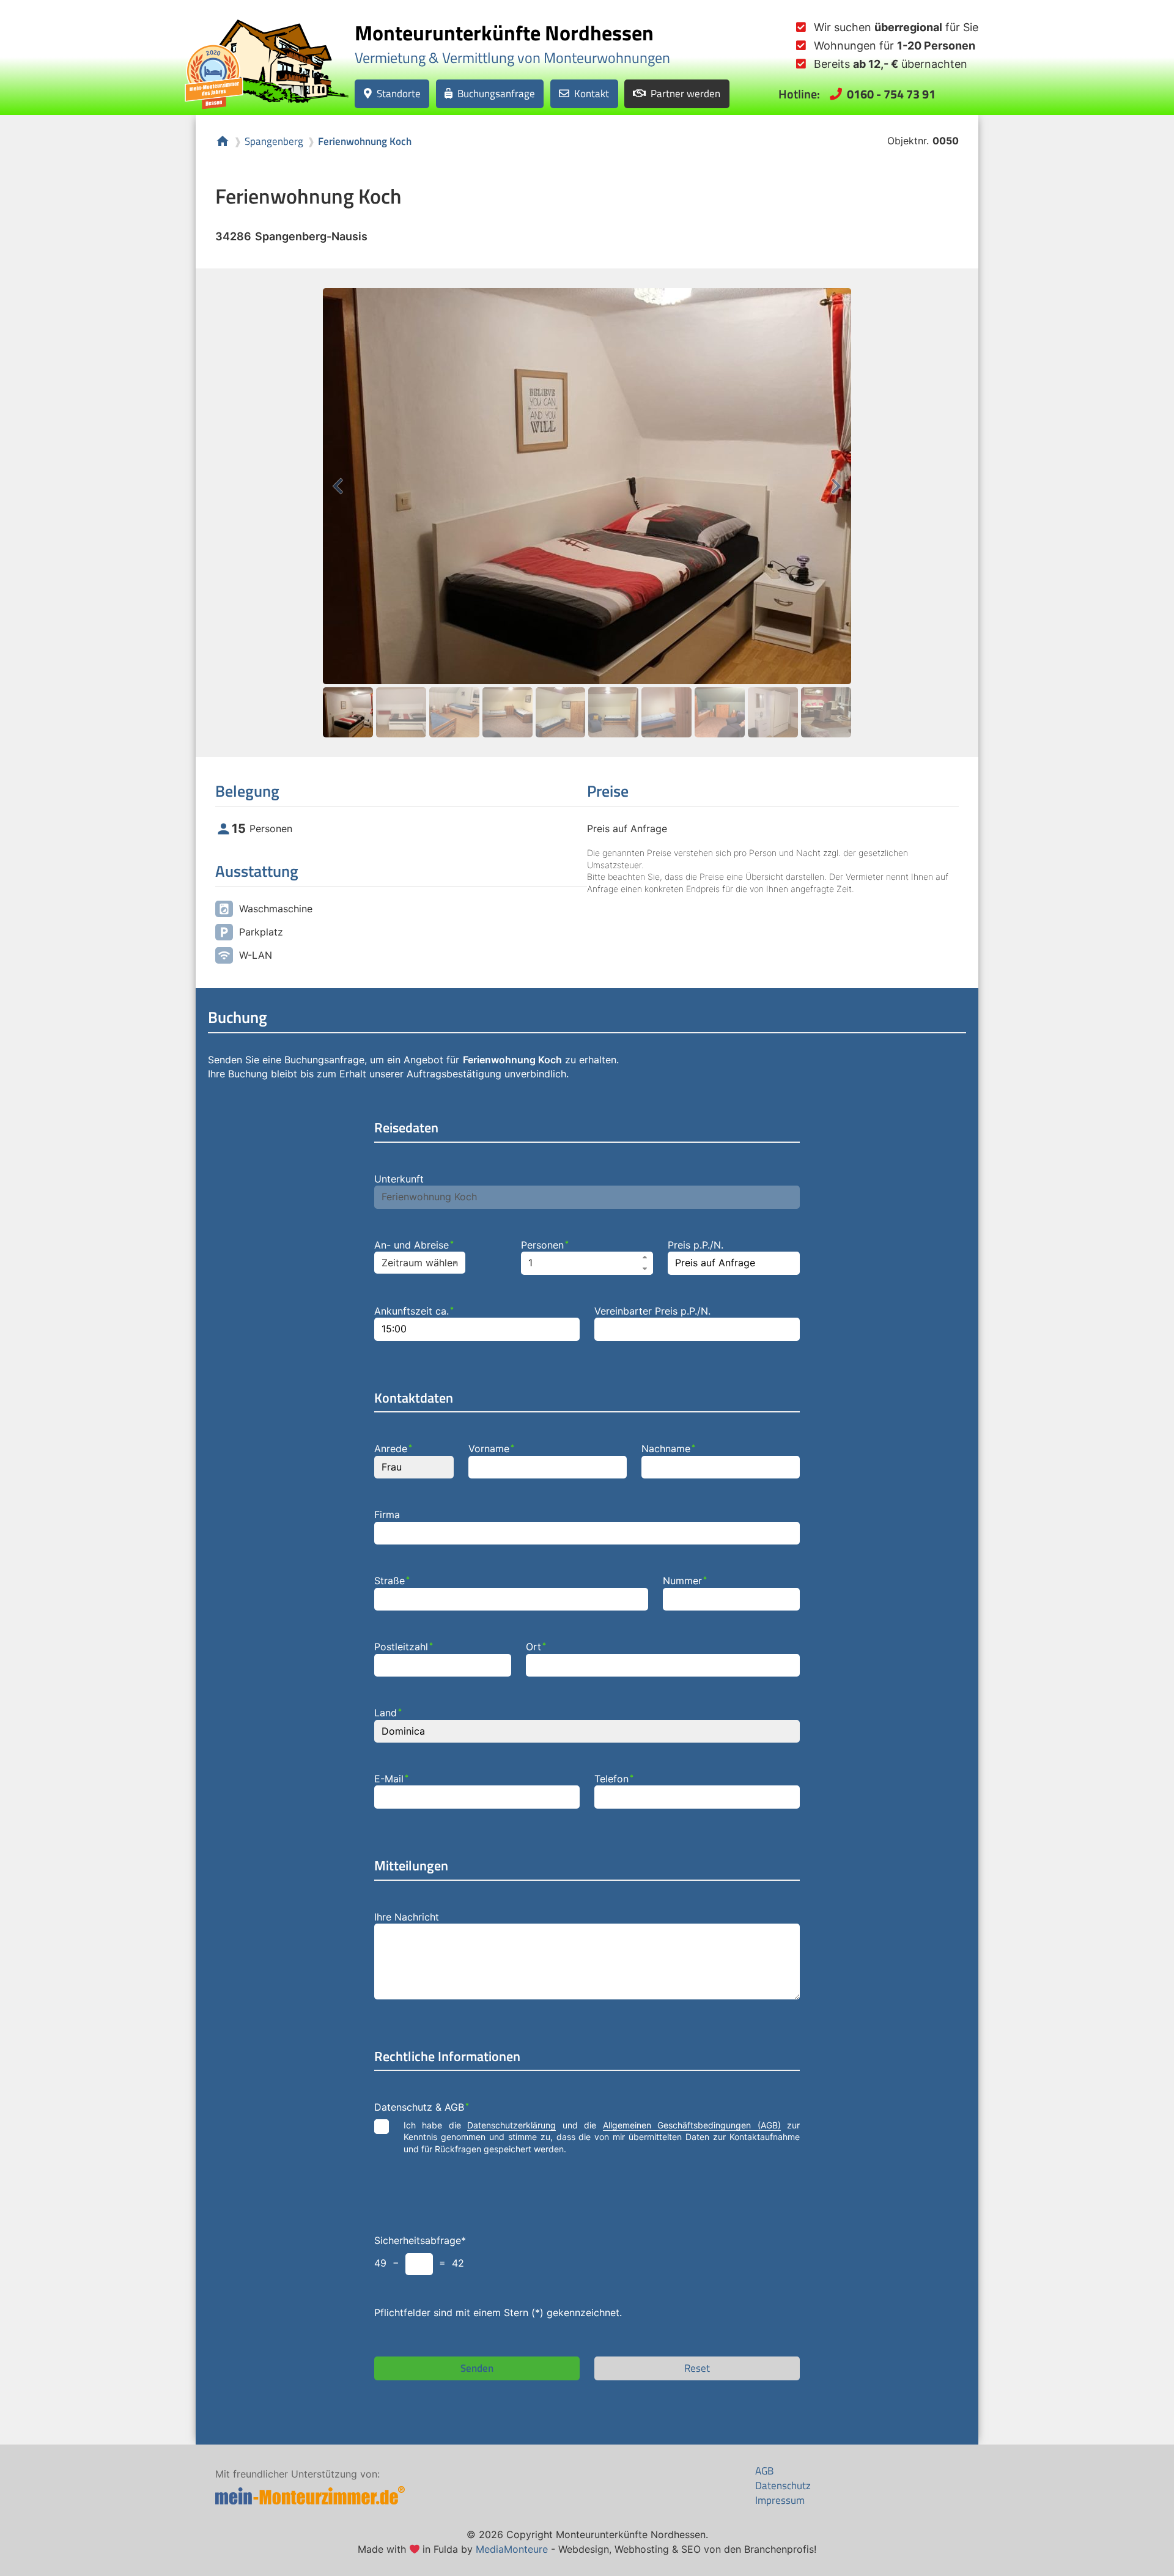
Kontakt (592, 93)
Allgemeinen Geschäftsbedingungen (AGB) (692, 2125)
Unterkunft (399, 1179)
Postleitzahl (404, 1647)
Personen (545, 1245)
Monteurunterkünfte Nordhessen (504, 32)
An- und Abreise (414, 1245)
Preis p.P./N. (696, 1245)
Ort (536, 1647)
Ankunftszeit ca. (414, 1311)
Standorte (399, 93)
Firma (387, 1515)
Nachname (668, 1449)
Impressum (780, 2500)
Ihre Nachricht (407, 1917)
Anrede (393, 1449)
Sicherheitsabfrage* (420, 2240)
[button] (645, 1257)
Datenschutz (783, 2486)
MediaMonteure (512, 2549)
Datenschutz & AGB (422, 2107)
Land (388, 1713)
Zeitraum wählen (420, 1263)
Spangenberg (274, 142)
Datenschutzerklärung (511, 2125)
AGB (764, 2471)
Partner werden (685, 93)
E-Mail (391, 1779)
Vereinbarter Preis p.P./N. (652, 1311)
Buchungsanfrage (496, 93)
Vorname (491, 1449)
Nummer (685, 1581)
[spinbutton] (587, 1263)
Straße (392, 1581)
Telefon (614, 1779)
